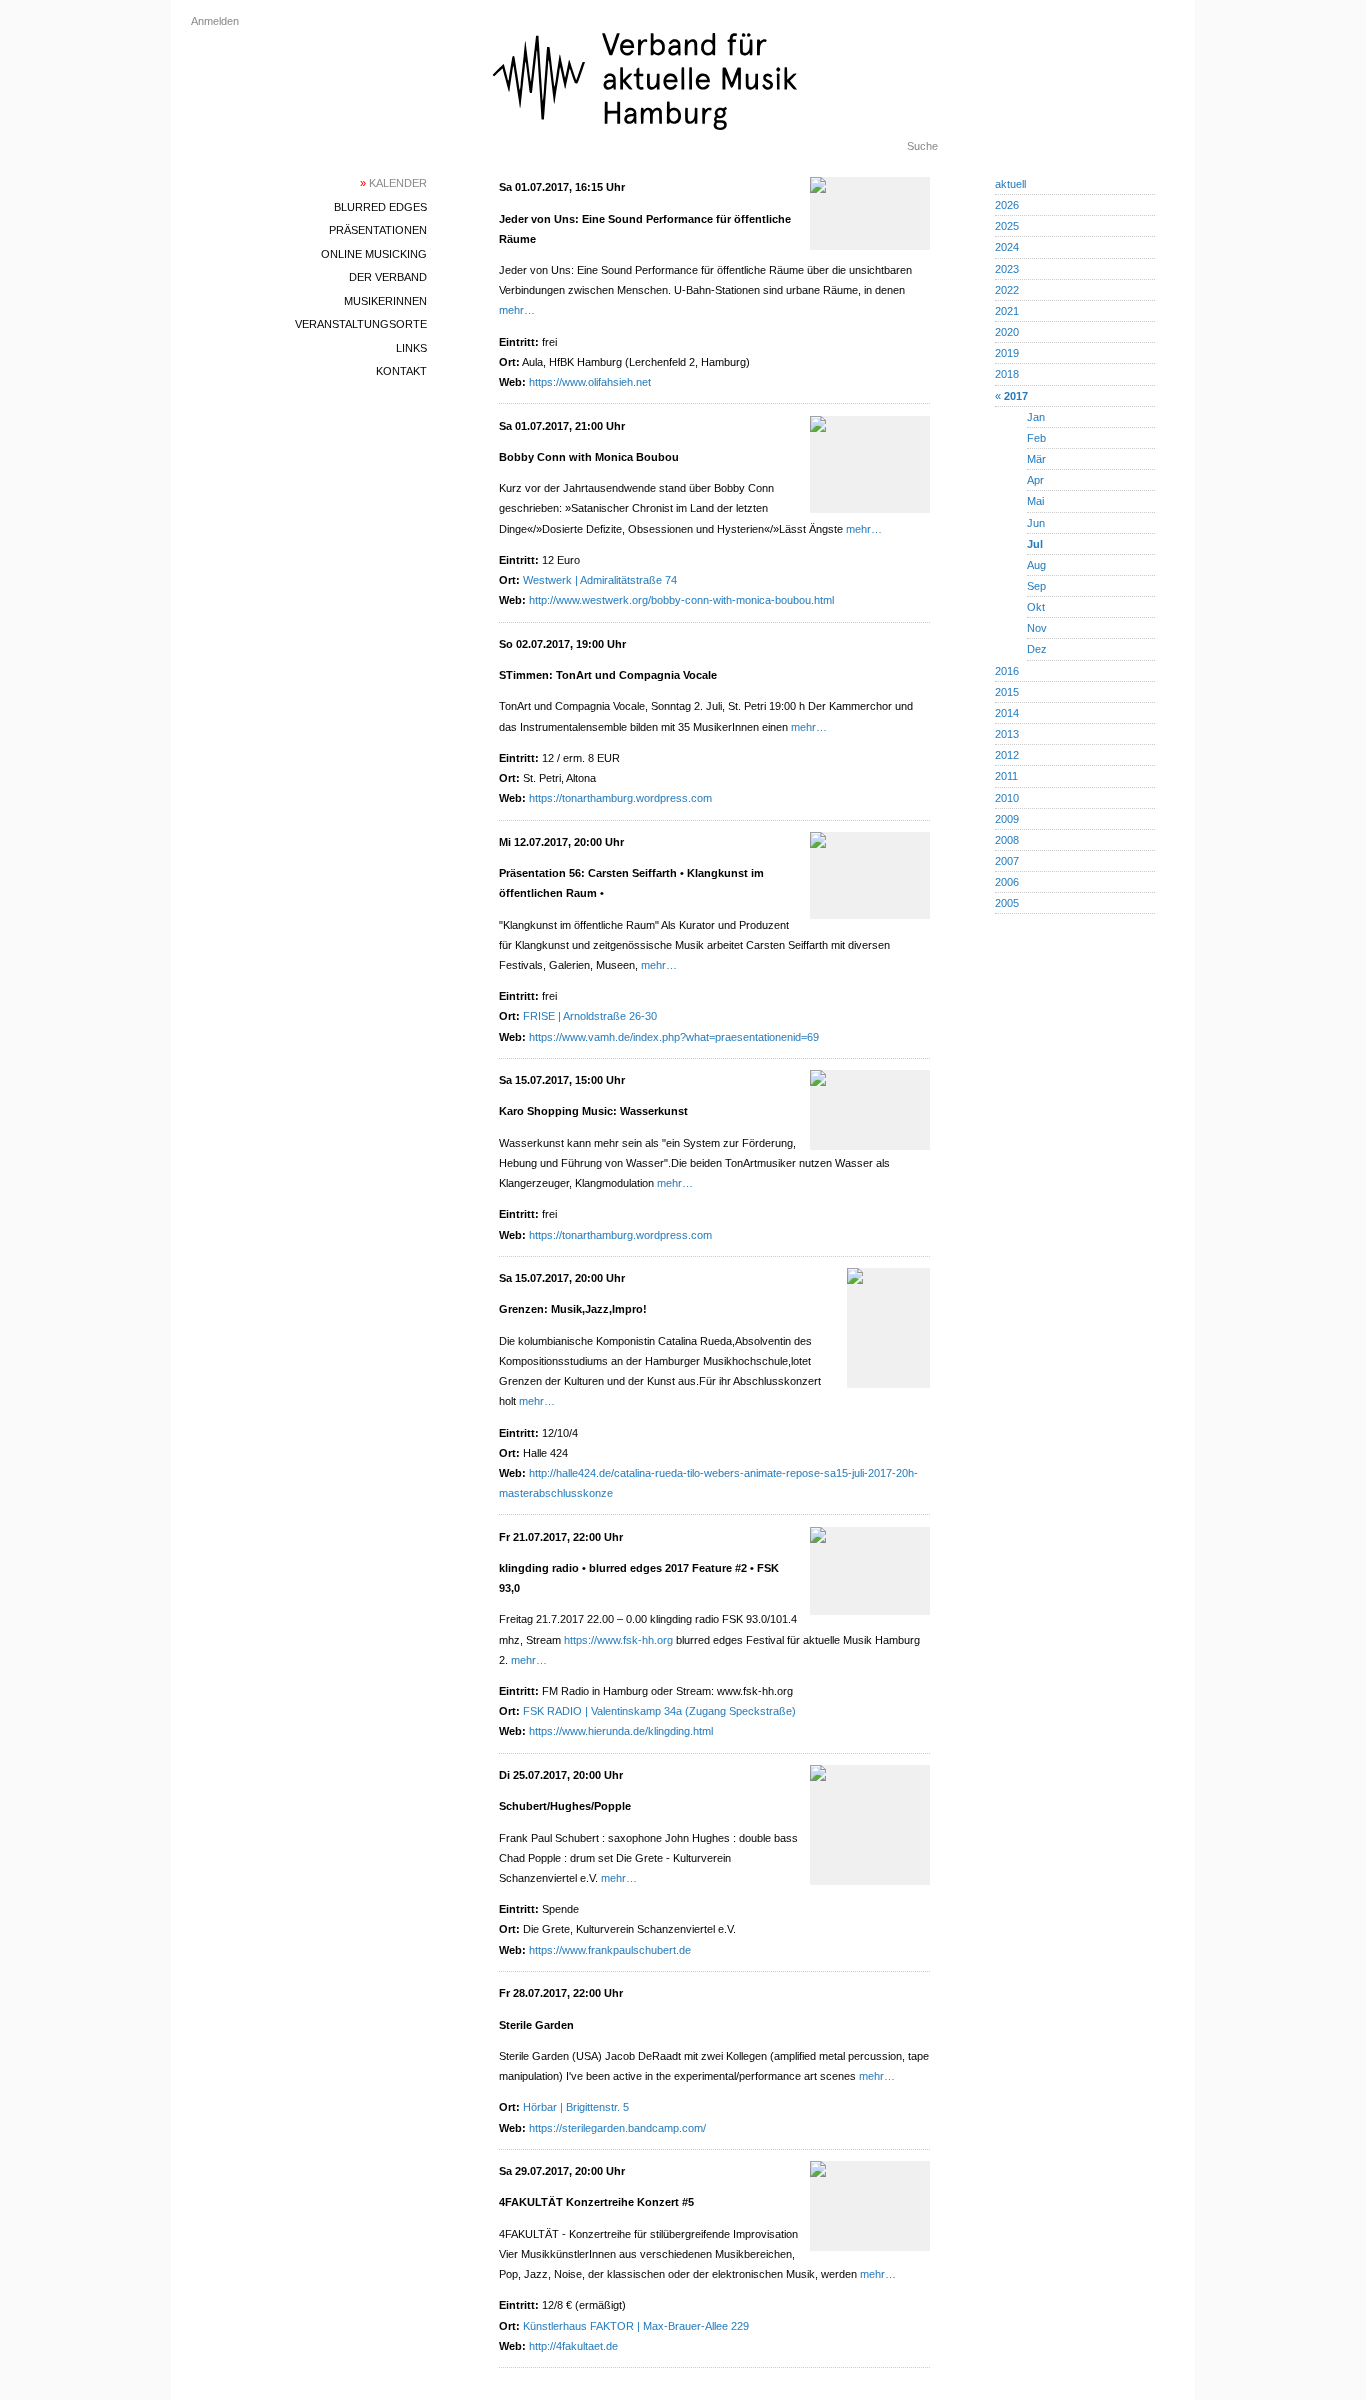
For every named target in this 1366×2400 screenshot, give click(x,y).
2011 (1006, 776)
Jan (1036, 417)
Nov (1037, 628)
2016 (1007, 671)
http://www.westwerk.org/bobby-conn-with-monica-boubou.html (681, 600)
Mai (1035, 501)
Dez (1037, 649)
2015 (1007, 692)
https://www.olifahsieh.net (590, 382)
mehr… (517, 310)
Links (411, 348)
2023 (1007, 269)
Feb (1036, 438)
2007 (1007, 861)
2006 (1007, 882)
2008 (1007, 840)
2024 (1007, 247)
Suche (922, 146)
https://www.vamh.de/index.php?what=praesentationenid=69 (674, 1037)
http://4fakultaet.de (573, 2346)
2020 (1007, 332)
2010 (1007, 798)
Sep (1036, 586)
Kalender (393, 183)
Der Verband (388, 277)
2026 (1007, 205)
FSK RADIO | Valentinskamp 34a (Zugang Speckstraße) (659, 1711)
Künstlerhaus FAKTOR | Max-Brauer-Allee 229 (636, 2326)
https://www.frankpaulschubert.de (610, 1950)
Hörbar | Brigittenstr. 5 (576, 2107)
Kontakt (401, 371)
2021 (1007, 311)
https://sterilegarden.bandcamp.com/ (617, 2128)
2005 (1007, 903)
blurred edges (380, 207)
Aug (1036, 565)
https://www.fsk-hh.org (618, 1640)
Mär (1036, 459)
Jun (1036, 523)
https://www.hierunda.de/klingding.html (621, 1731)
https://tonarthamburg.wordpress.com (620, 798)
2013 (1007, 734)
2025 (1007, 226)
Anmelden (215, 21)
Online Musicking (374, 254)
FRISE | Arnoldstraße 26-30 (590, 1016)
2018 (1007, 374)
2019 (1007, 353)
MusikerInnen (385, 301)
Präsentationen (378, 230)
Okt (1036, 607)
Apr (1035, 480)
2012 (1007, 755)
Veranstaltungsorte (361, 324)
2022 (1007, 290)
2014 (1007, 713)
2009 (1007, 819)
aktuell (1010, 184)
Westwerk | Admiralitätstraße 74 (600, 580)
